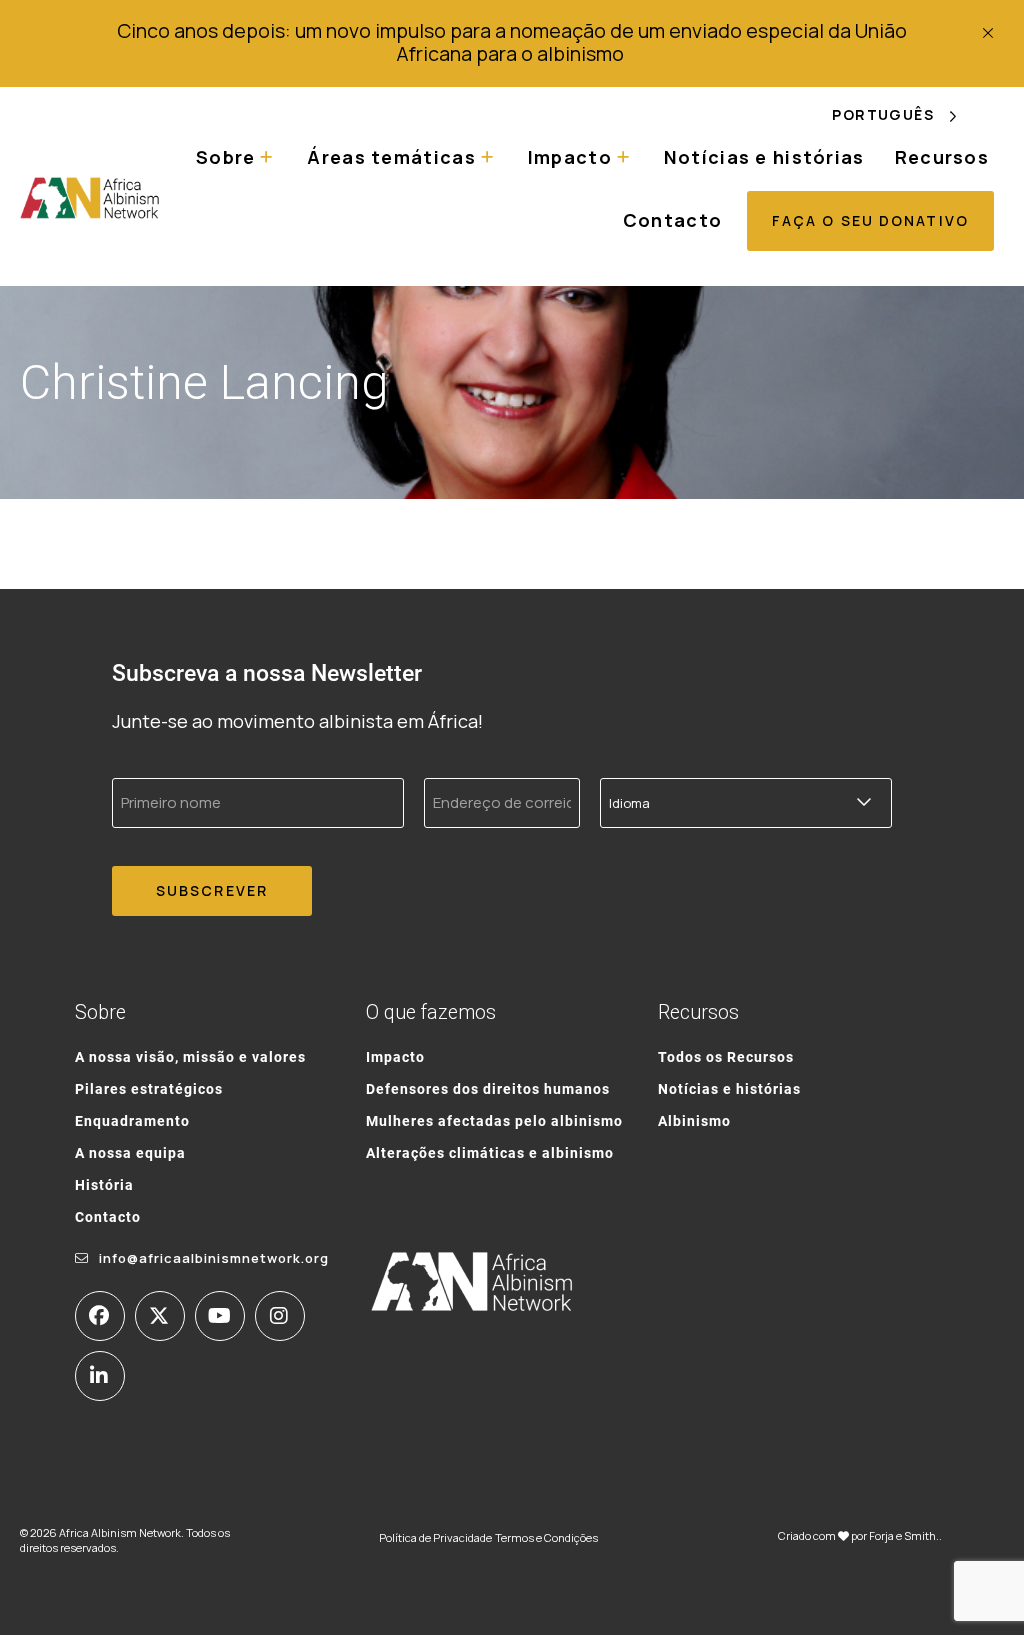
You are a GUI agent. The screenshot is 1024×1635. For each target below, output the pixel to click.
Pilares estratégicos (149, 1088)
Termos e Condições (546, 1537)
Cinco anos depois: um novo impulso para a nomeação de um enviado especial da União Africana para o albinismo (512, 42)
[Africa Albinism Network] (90, 197)
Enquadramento (132, 1120)
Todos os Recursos (726, 1056)
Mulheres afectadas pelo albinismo (494, 1120)
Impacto (395, 1056)
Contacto (672, 220)
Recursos (942, 157)
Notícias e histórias (764, 157)
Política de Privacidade (435, 1537)
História (104, 1184)
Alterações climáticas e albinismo (490, 1152)
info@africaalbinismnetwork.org (214, 1258)
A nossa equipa (130, 1152)
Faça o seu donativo (870, 220)
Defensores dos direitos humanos (488, 1088)
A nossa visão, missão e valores (190, 1056)
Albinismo (694, 1120)
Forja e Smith (902, 1535)
